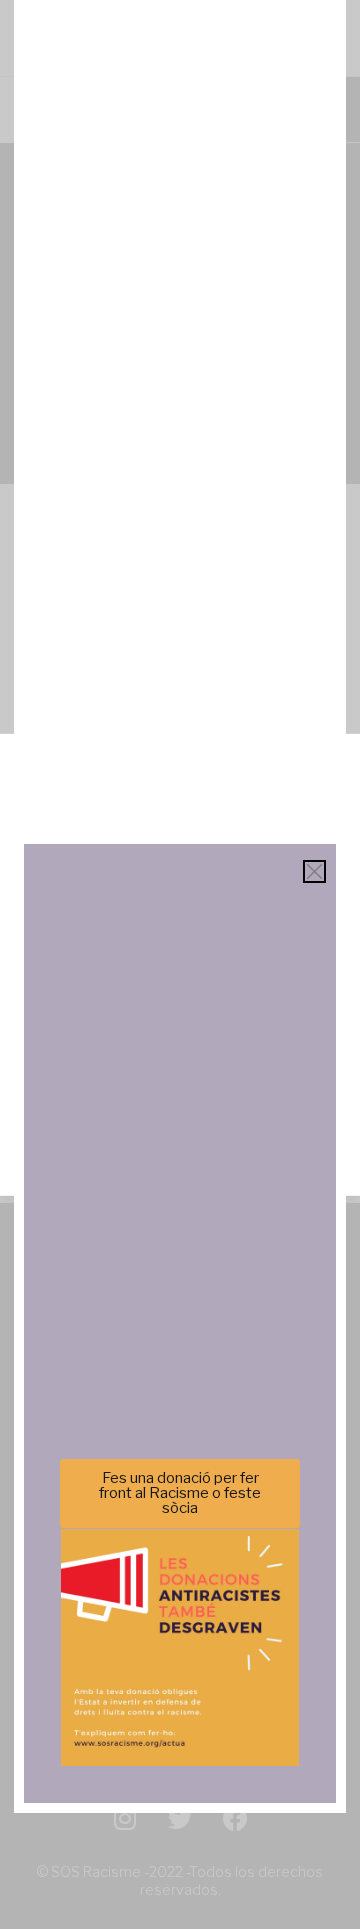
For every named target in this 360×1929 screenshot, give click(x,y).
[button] (330, 772)
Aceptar (180, 990)
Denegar (180, 1045)
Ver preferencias (180, 1100)
